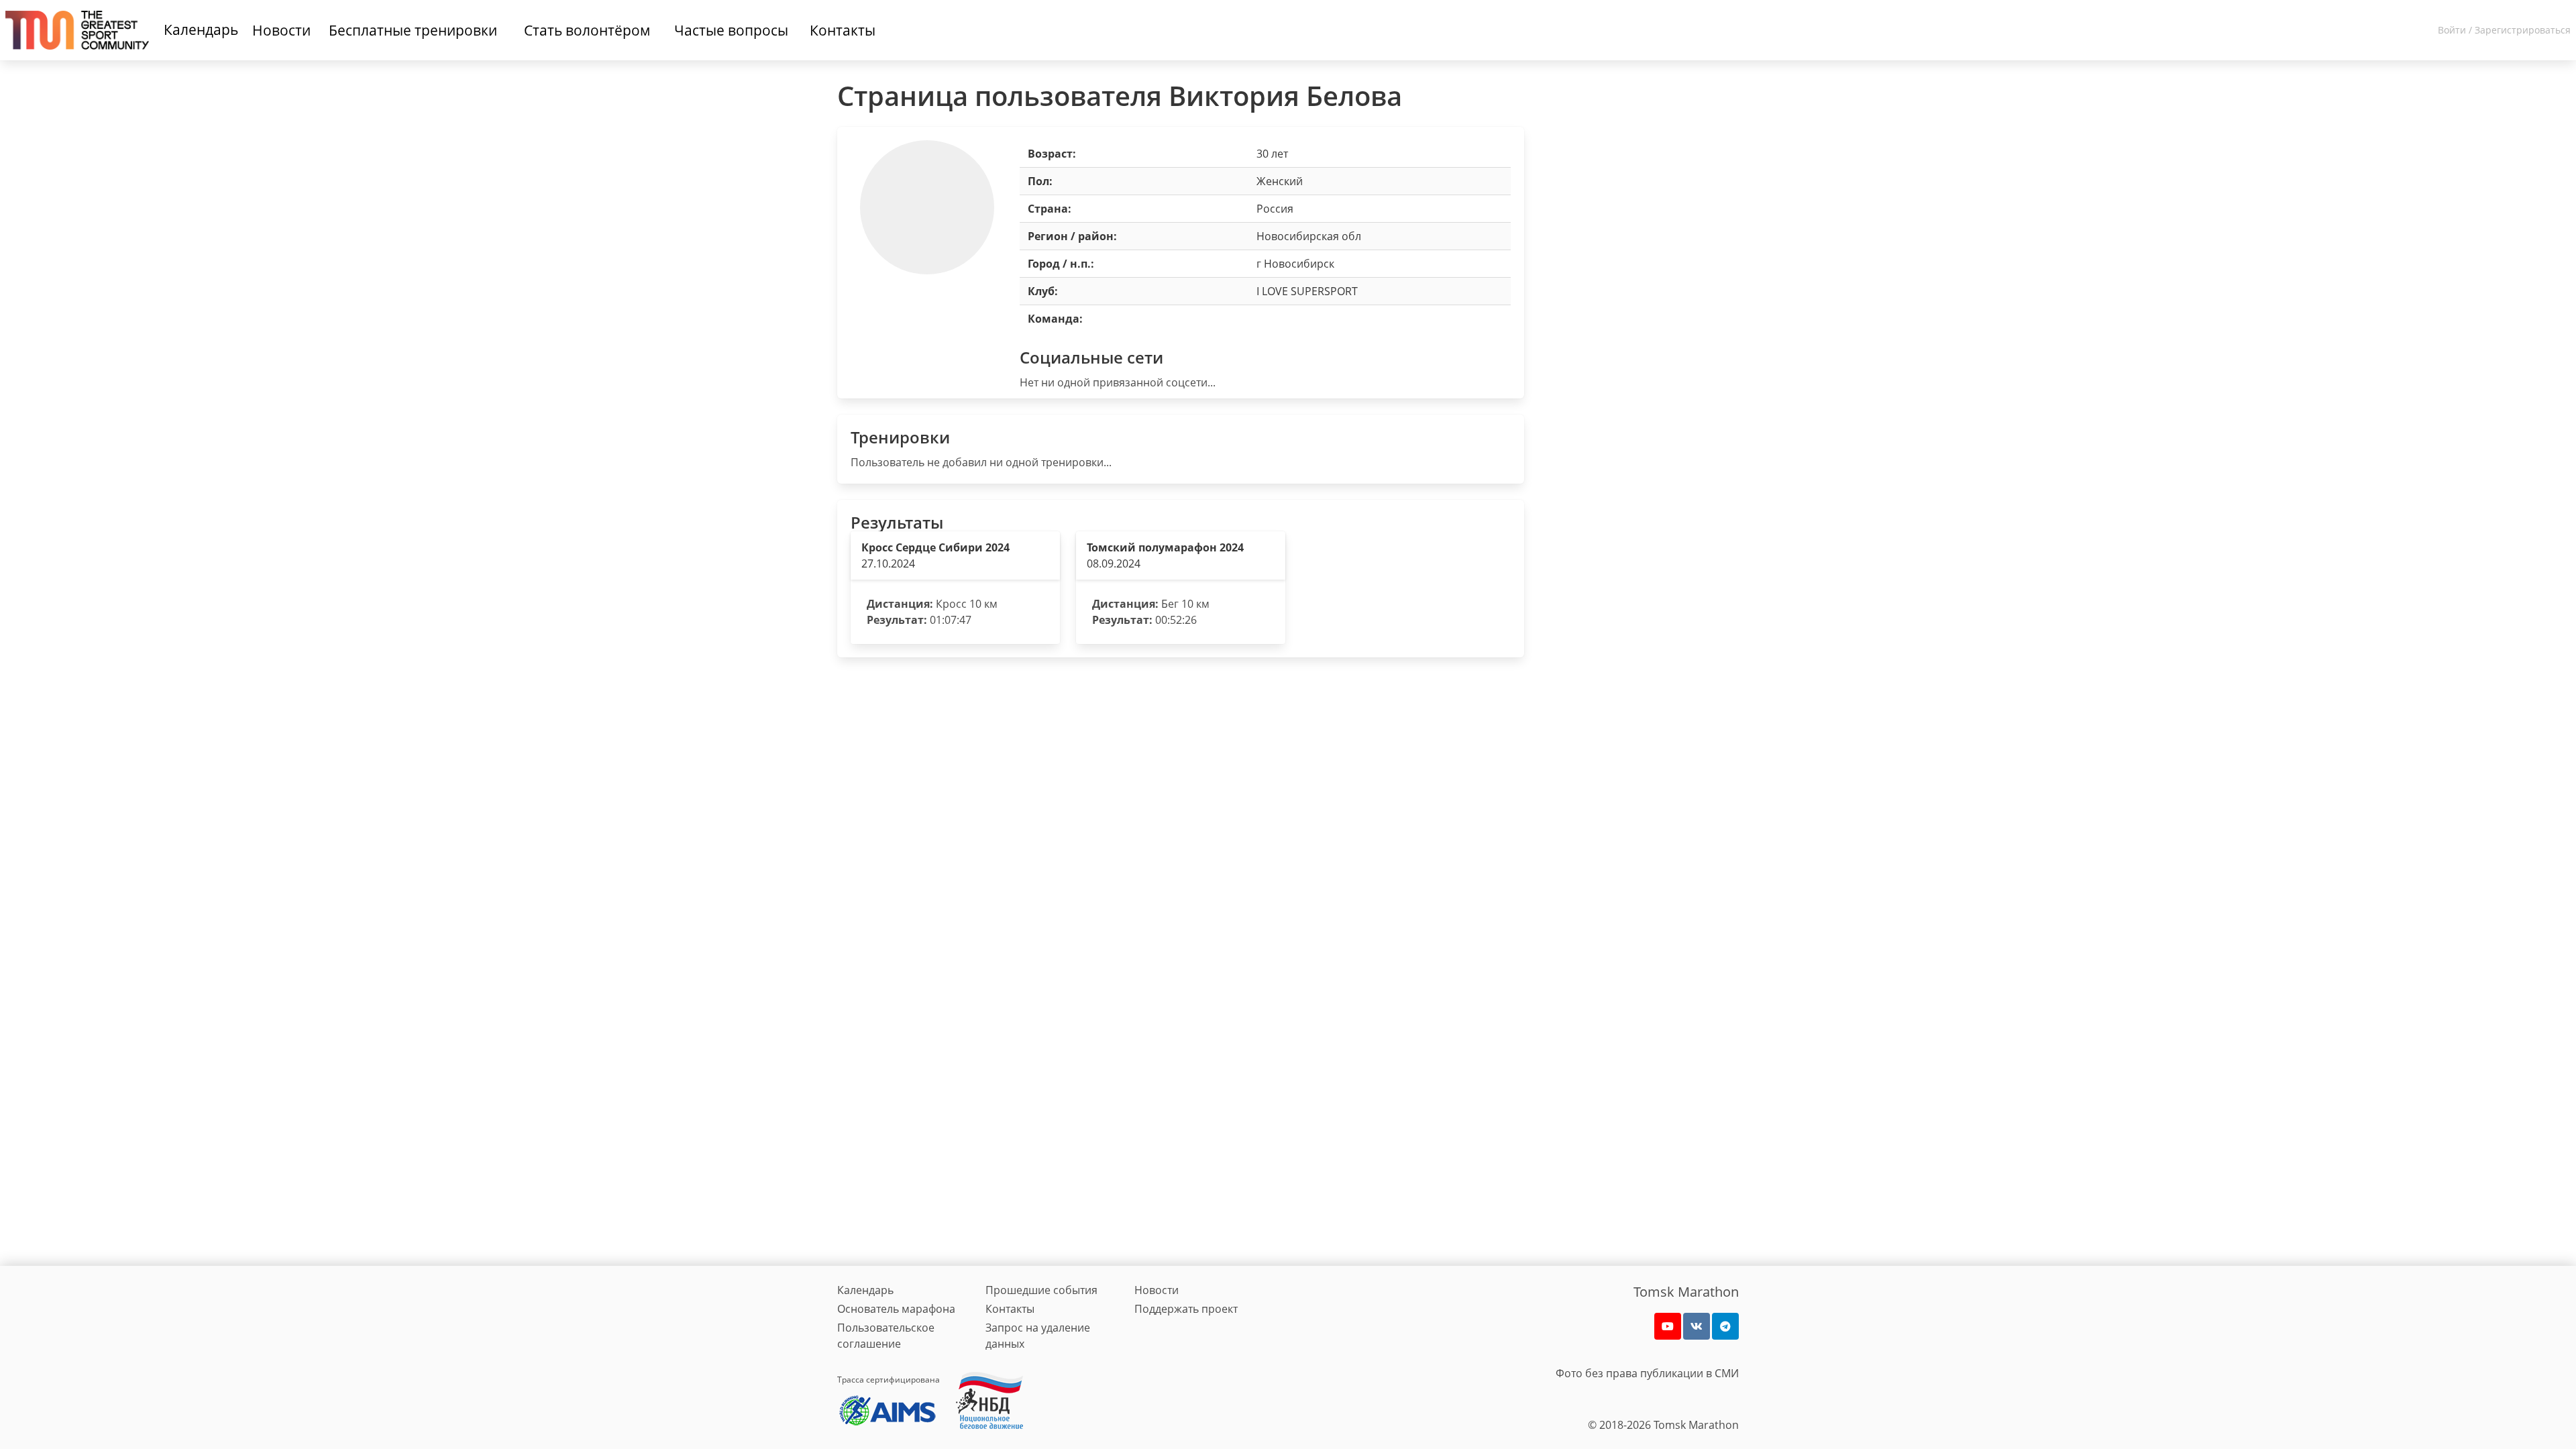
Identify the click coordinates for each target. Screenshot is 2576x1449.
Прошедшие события (1041, 1290)
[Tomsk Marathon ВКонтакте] (1697, 1326)
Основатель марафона (896, 1309)
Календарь (201, 30)
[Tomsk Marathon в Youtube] (1668, 1326)
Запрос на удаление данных (1038, 1336)
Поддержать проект (1186, 1309)
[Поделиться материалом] (1725, 1326)
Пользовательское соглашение (886, 1336)
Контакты (1010, 1309)
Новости (1157, 1290)
